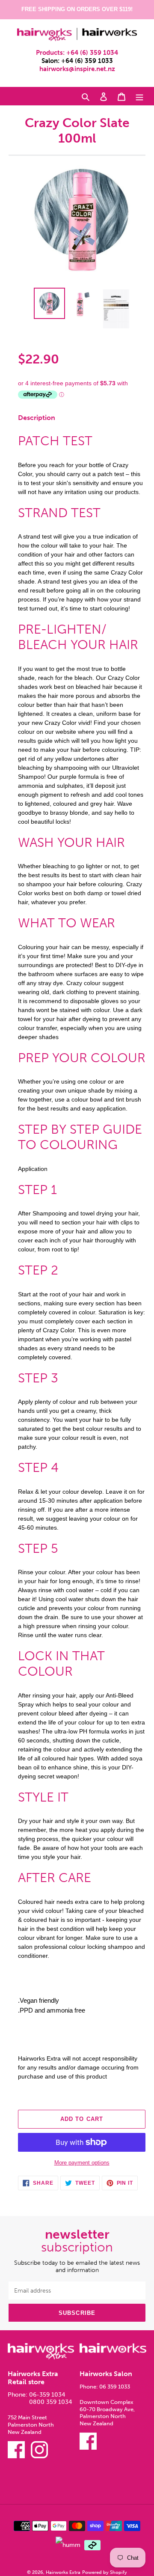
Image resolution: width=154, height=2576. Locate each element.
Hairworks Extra (63, 2572)
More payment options (82, 2163)
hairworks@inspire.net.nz (77, 69)
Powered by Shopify (105, 2572)
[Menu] (139, 96)
